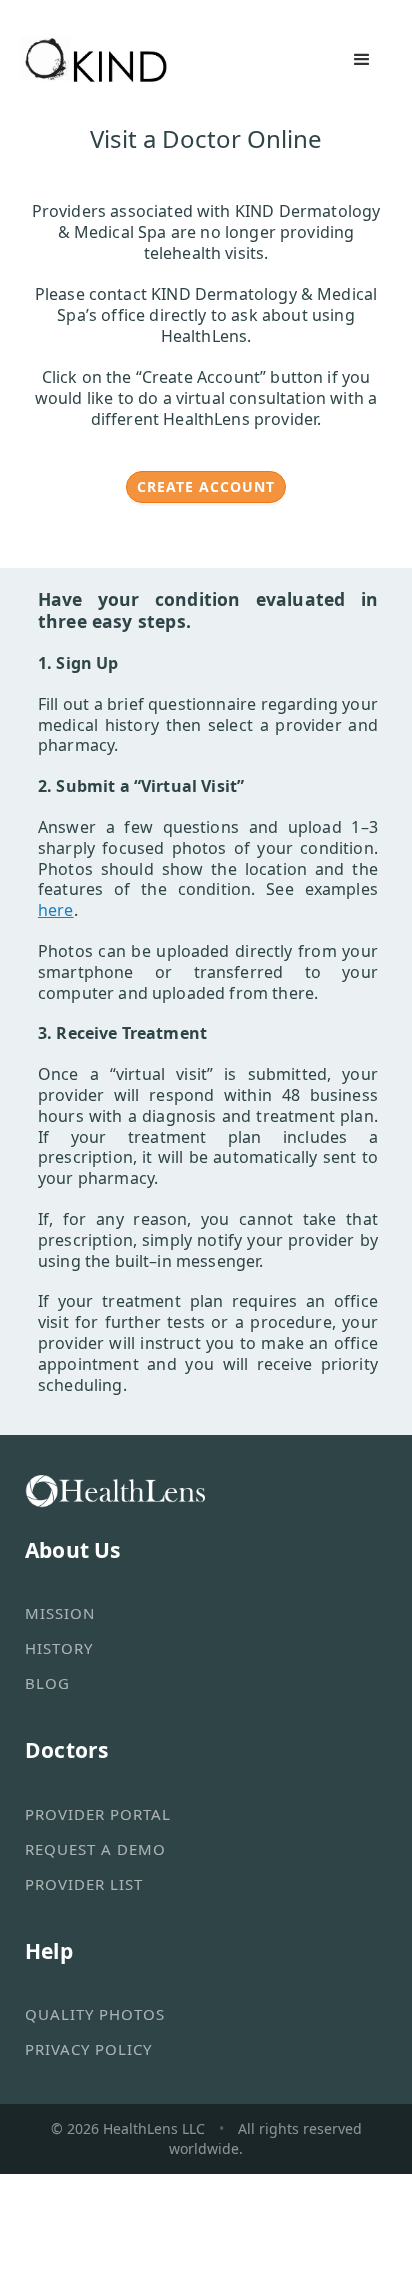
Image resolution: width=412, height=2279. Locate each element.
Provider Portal (98, 1814)
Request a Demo (95, 1849)
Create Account (206, 486)
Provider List (84, 1884)
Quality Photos (95, 2014)
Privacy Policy (88, 2049)
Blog (47, 1683)
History (59, 1648)
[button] (362, 60)
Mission (60, 1613)
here (56, 910)
